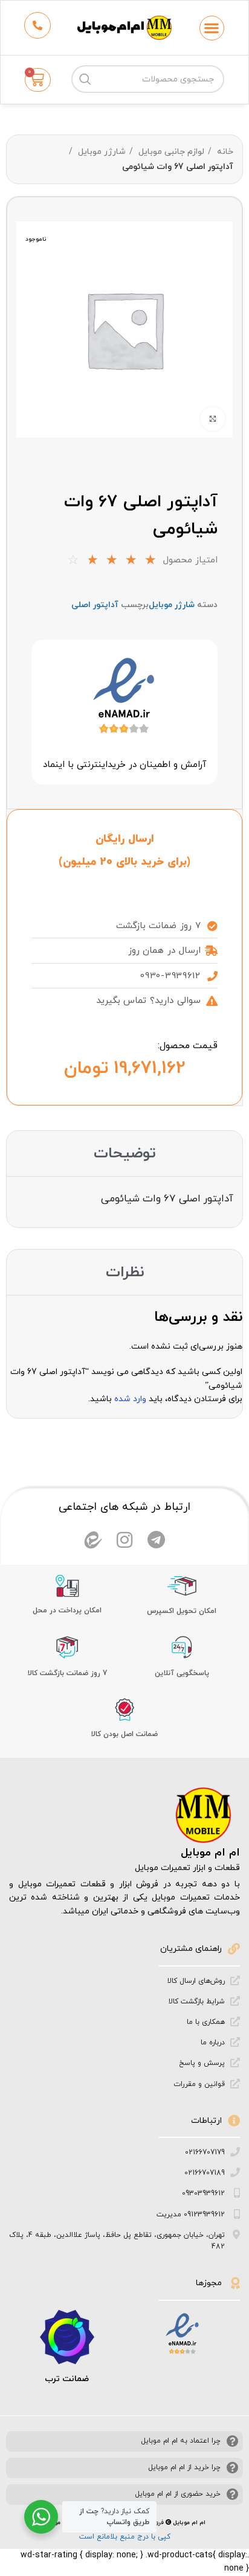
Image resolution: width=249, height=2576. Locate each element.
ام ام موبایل (210, 1853)
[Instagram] (124, 1540)
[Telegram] (156, 1540)
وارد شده (130, 1399)
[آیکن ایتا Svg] (93, 1540)
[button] (212, 28)
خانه (224, 152)
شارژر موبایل (101, 152)
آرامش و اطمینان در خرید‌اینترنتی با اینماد (124, 765)
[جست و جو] (85, 79)
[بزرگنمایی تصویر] (213, 419)
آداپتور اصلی (95, 605)
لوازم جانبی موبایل (170, 152)
